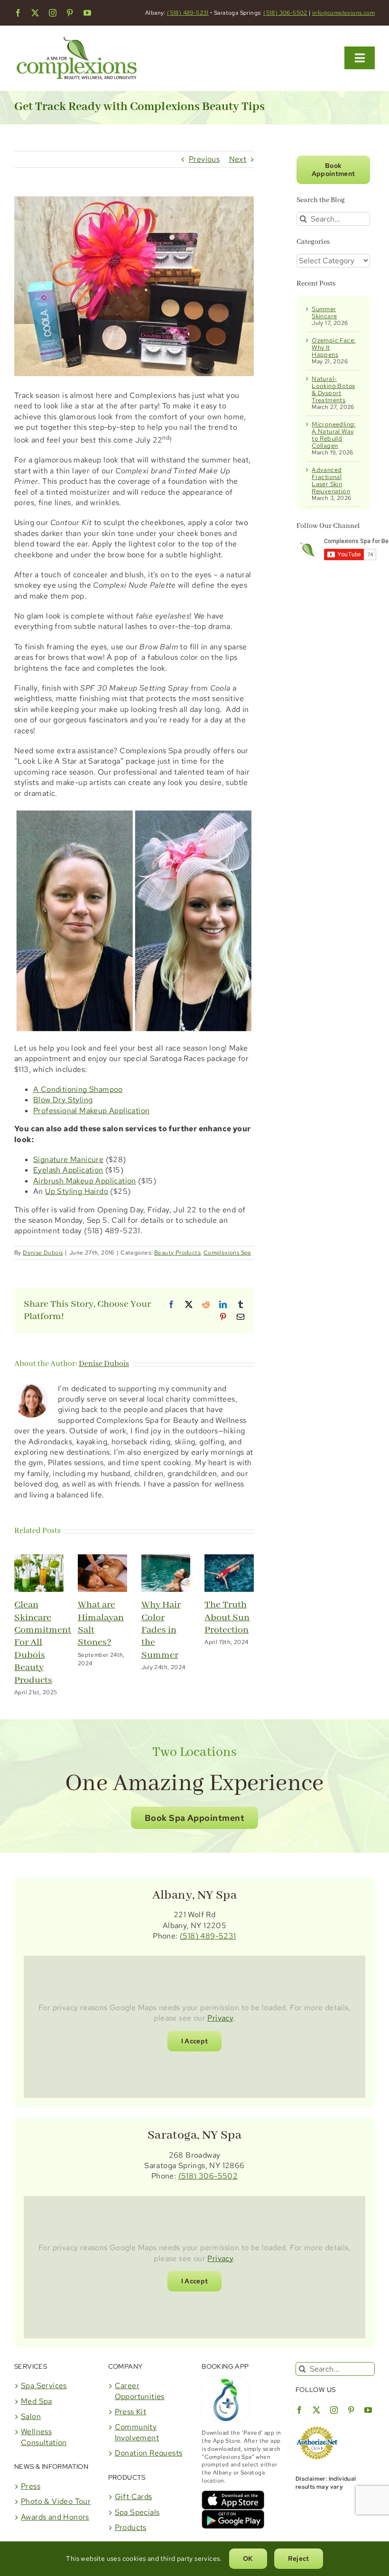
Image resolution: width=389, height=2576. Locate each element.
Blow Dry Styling (63, 1100)
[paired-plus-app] (225, 2379)
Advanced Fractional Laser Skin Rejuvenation (331, 480)
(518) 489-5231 (188, 13)
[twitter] (35, 13)
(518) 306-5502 (285, 13)
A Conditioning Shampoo (78, 1089)
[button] (194, 1818)
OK (248, 2558)
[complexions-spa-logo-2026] (77, 34)
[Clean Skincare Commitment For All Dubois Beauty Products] (39, 1559)
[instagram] (53, 13)
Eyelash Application (68, 1170)
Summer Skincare (324, 313)
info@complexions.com (343, 13)
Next (238, 159)
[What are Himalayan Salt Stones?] (102, 1559)
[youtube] (87, 13)
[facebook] (18, 13)
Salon (31, 2416)
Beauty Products (177, 1253)
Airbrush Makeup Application (85, 1181)
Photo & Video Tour (56, 2501)
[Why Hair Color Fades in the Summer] (166, 1559)
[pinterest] (70, 13)
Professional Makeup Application (91, 1111)
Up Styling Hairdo (77, 1191)
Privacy (220, 2018)
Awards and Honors (55, 2517)
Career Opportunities (140, 2391)
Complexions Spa (227, 1253)
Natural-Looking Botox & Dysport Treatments (333, 389)
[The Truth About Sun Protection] (229, 1559)
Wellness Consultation (44, 2437)
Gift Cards (134, 2497)
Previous (204, 159)
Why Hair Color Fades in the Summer (161, 1630)
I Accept (195, 2041)
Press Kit (131, 2412)
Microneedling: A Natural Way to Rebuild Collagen (334, 435)
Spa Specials (137, 2512)
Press (31, 2486)
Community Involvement (137, 2432)
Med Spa (37, 2401)
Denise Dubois (43, 1253)
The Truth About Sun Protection (227, 1617)
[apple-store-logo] (233, 2494)
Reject (299, 2558)
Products (131, 2527)
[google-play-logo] (233, 2513)
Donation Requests (149, 2453)
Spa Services (44, 2386)
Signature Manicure (68, 1159)
